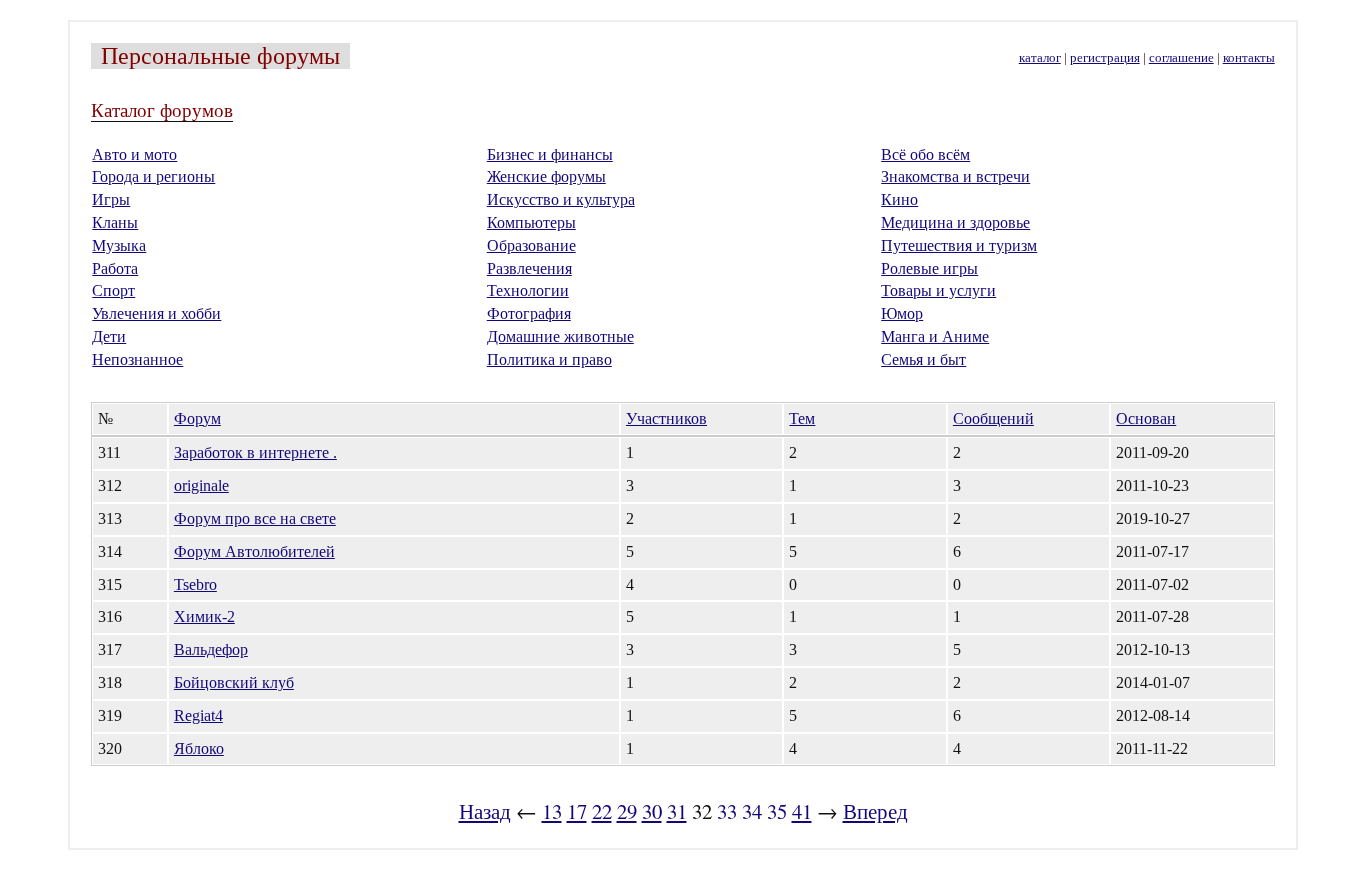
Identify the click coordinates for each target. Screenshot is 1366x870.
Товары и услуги (938, 290)
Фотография (529, 313)
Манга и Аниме (935, 336)
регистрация (1105, 58)
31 (677, 811)
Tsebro (195, 584)
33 (727, 811)
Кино (899, 199)
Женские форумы (546, 176)
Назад (485, 811)
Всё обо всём (925, 154)
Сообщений (993, 418)
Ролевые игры (929, 268)
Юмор (902, 313)
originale (201, 485)
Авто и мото (134, 154)
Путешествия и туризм (959, 245)
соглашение (1181, 58)
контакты (1249, 58)
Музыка (119, 245)
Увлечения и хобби (156, 313)
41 (802, 811)
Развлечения (529, 268)
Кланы (115, 222)
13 (552, 811)
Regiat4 (198, 715)
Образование (531, 245)
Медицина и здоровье (955, 222)
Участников (666, 418)
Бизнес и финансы (550, 154)
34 (752, 811)
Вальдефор (211, 649)
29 (627, 811)
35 (777, 811)
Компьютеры (531, 222)
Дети (109, 336)
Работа (115, 268)
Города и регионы (153, 176)
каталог (1040, 58)
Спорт (113, 290)
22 (602, 811)
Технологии (528, 290)
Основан (1146, 418)
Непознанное (137, 359)
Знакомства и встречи (955, 176)
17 (577, 811)
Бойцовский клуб (234, 682)
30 (652, 811)
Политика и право (549, 359)
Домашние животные (560, 336)
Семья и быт (923, 359)
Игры (111, 199)
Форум (197, 418)
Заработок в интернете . (255, 452)
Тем (802, 418)
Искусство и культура (561, 199)
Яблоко (199, 748)
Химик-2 (204, 616)
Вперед (875, 811)
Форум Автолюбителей (254, 551)
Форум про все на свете (255, 518)
